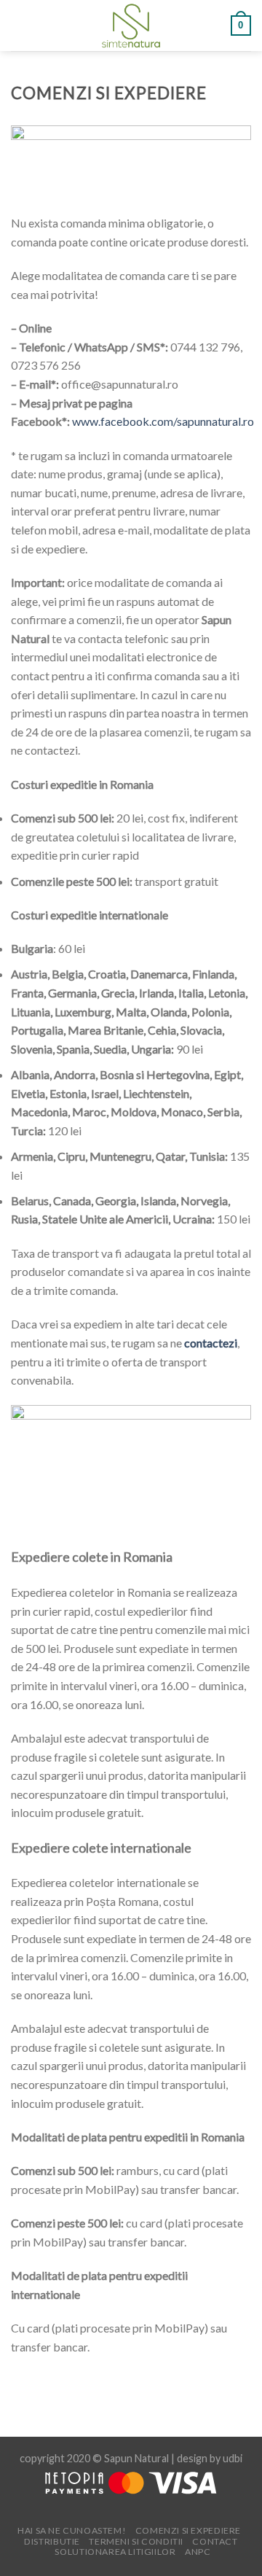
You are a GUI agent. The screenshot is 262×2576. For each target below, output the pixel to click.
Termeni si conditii (136, 2541)
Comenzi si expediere (188, 2530)
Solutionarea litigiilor (115, 2552)
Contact (215, 2541)
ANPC (198, 2552)
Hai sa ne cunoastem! (72, 2530)
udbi (233, 2458)
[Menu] (20, 25)
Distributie (52, 2541)
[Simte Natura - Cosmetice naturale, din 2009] (131, 26)
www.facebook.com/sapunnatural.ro (163, 421)
